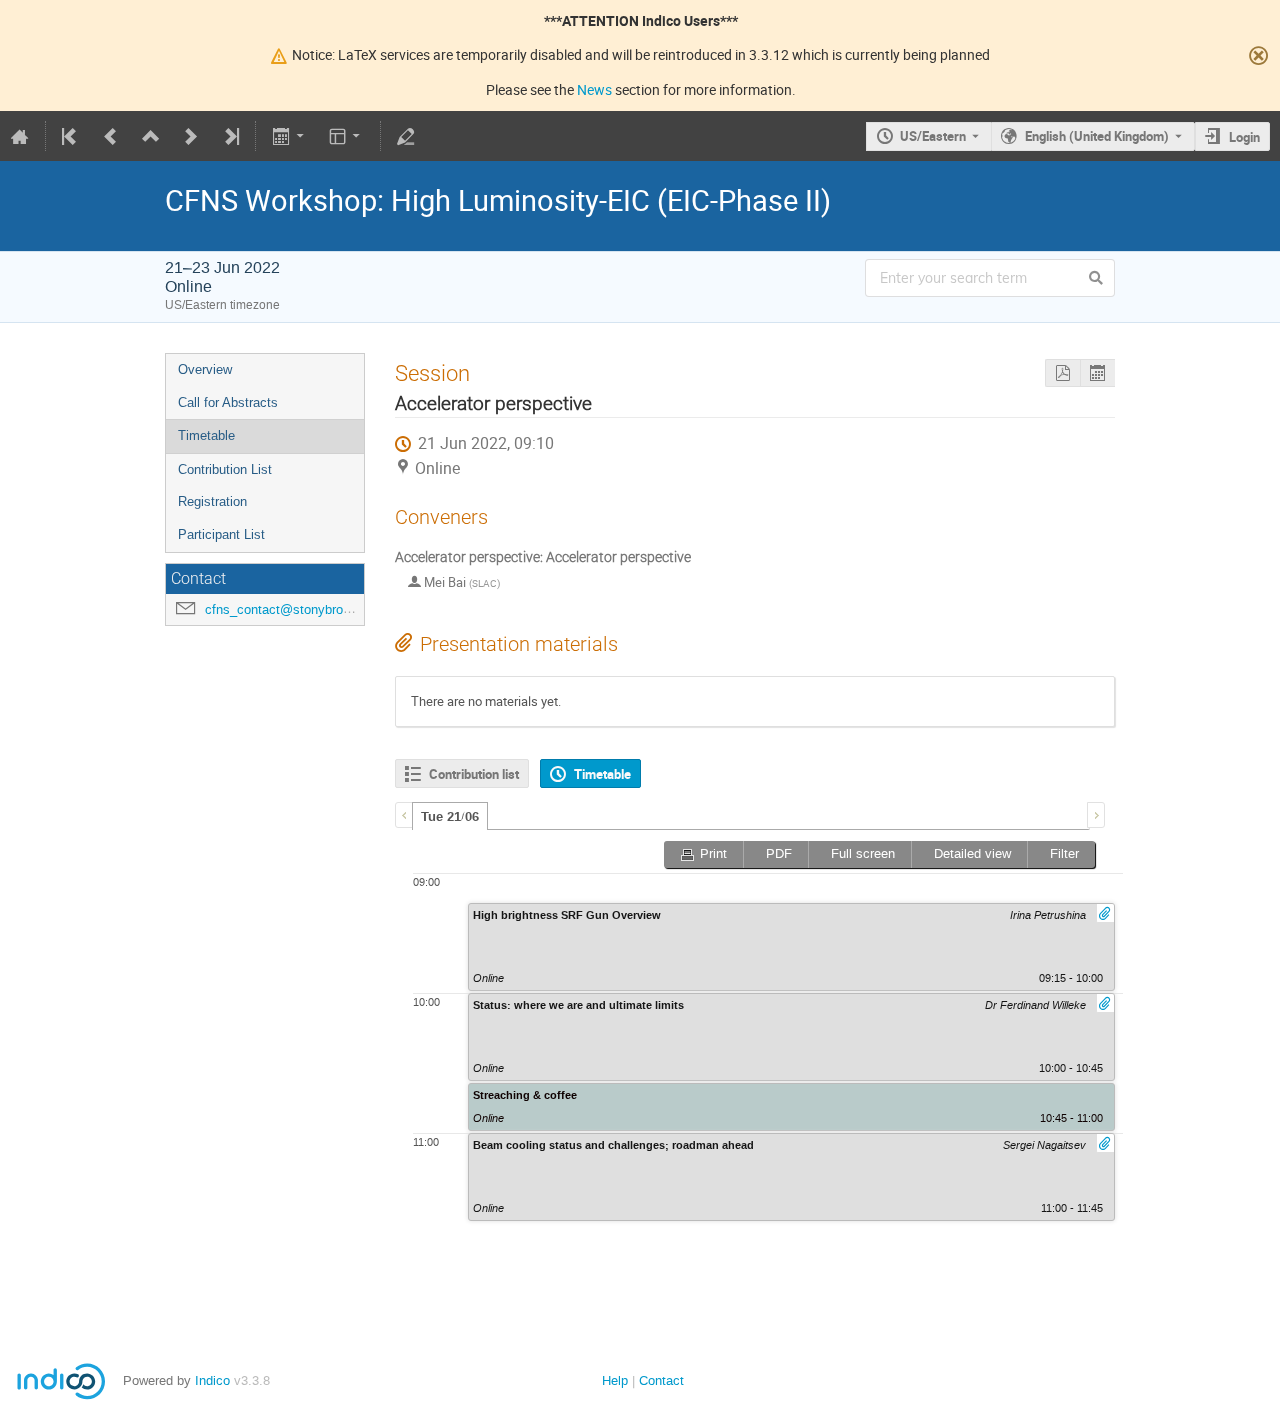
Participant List (221, 534)
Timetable (206, 435)
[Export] (289, 136)
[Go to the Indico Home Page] (20, 136)
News (594, 89)
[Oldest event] (71, 136)
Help (615, 1380)
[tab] (450, 816)
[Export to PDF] (1062, 373)
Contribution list (474, 774)
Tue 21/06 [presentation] (450, 817)
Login (1244, 137)
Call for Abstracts (228, 402)
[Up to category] (151, 136)
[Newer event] (191, 136)
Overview (205, 369)
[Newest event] (230, 136)
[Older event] (111, 136)
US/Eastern (933, 136)
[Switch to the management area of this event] (406, 136)
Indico (212, 1380)
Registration (212, 501)
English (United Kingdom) (1097, 136)
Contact (661, 1380)
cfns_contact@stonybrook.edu (293, 609)
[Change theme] (346, 136)
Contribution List (225, 469)
